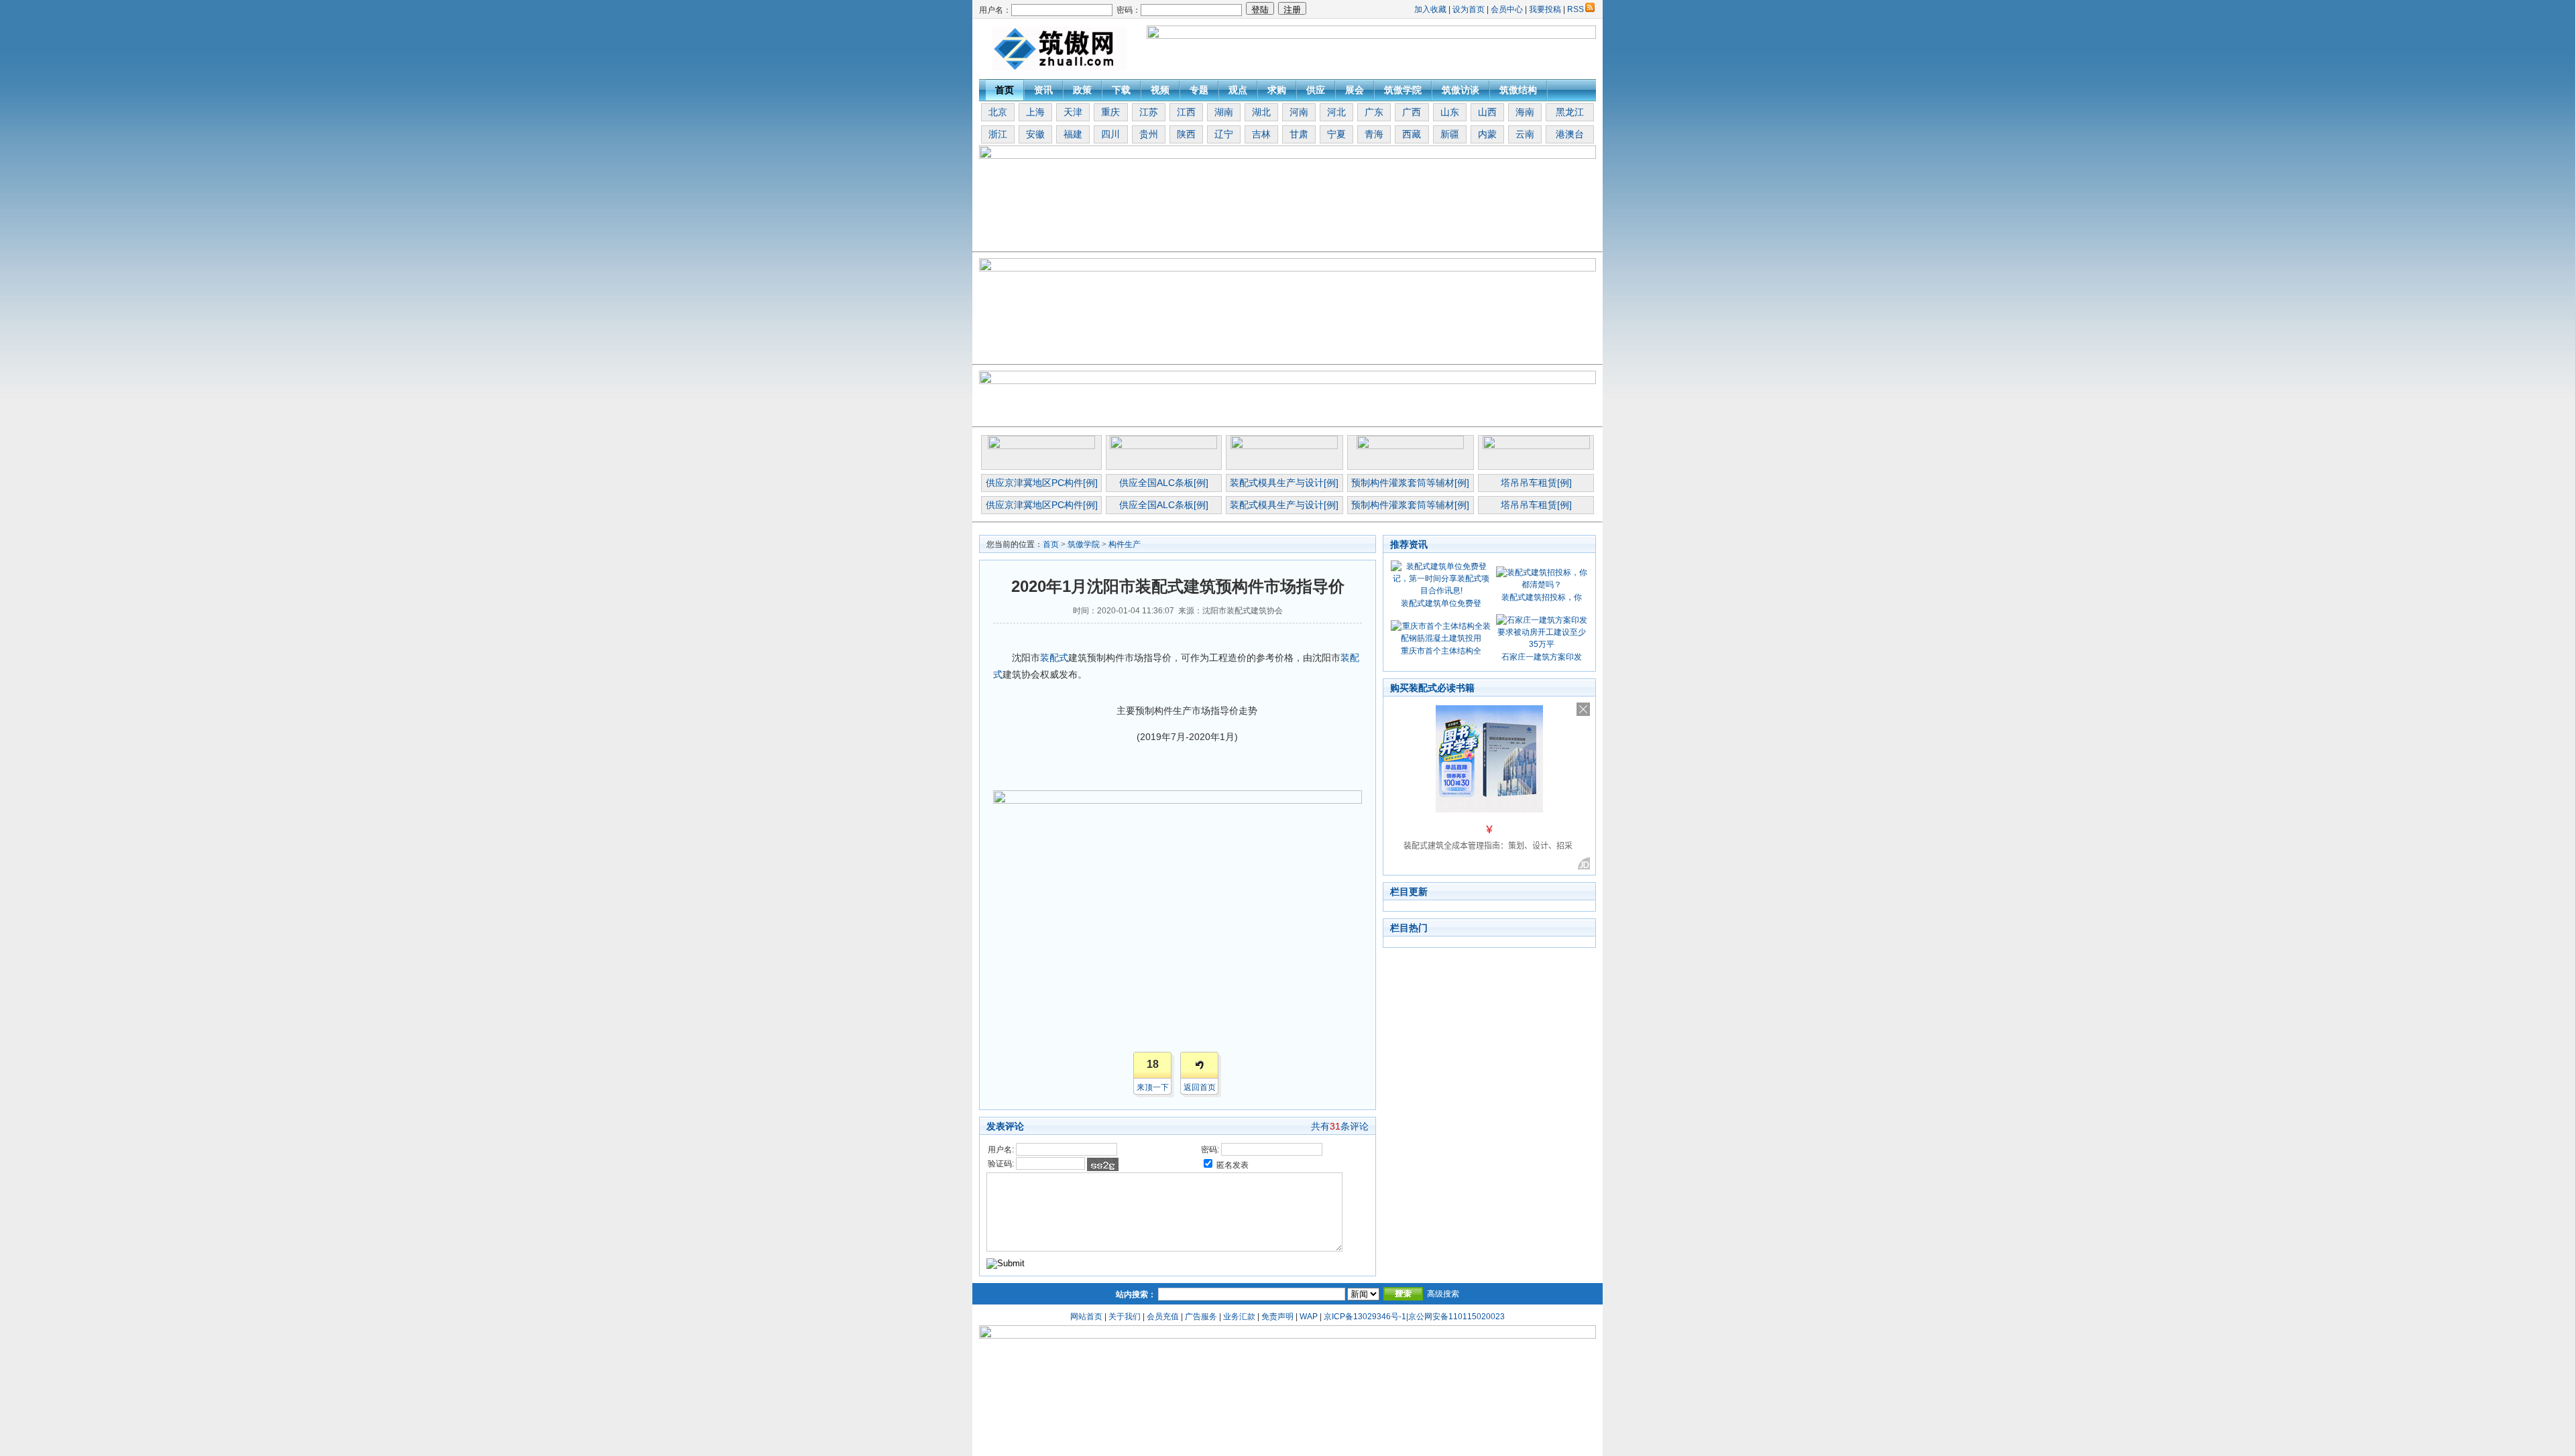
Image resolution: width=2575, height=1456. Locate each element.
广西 (1412, 112)
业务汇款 (1239, 1317)
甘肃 (1299, 134)
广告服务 (1201, 1317)
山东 (1450, 112)
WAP (1309, 1317)
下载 (1121, 90)
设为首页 (1469, 9)
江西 (1186, 112)
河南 (1299, 112)
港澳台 (1570, 134)
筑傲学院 (1403, 90)
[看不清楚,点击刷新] (1103, 1164)
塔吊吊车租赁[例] (1536, 483)
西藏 (1412, 134)
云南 (1525, 134)
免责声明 (1277, 1317)
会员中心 (1507, 9)
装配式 (1054, 658)
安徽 (1035, 134)
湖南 (1224, 112)
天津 (1073, 112)
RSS (1576, 9)
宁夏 (1336, 134)
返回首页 (1200, 1087)
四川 (1110, 134)
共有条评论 (1340, 1126)
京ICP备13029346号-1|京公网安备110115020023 (1414, 1317)
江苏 (1149, 112)
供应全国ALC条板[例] (1164, 483)
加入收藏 (1430, 9)
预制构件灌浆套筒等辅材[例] (1410, 483)
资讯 (1043, 90)
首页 (1005, 90)
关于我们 (1125, 1317)
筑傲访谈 (1461, 90)
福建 (1073, 134)
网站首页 (1086, 1317)
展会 (1355, 90)
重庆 (1110, 112)
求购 (1277, 90)
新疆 (1450, 134)
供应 (1316, 90)
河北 (1336, 112)
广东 (1374, 112)
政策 (1082, 90)
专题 (1199, 90)
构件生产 (1125, 544)
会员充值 (1163, 1317)
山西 (1487, 112)
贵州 (1149, 134)
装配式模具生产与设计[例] (1284, 483)
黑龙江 (1570, 112)
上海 (1035, 112)
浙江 (998, 134)
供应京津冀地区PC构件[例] (1042, 483)
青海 (1374, 134)
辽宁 (1224, 134)
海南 (1525, 112)
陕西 (1186, 134)
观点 (1238, 90)
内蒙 (1487, 134)
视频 (1160, 90)
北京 (998, 112)
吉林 (1261, 134)
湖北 (1261, 112)
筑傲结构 (1518, 90)
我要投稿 (1545, 9)
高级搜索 (1443, 1294)
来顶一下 (1153, 1087)
